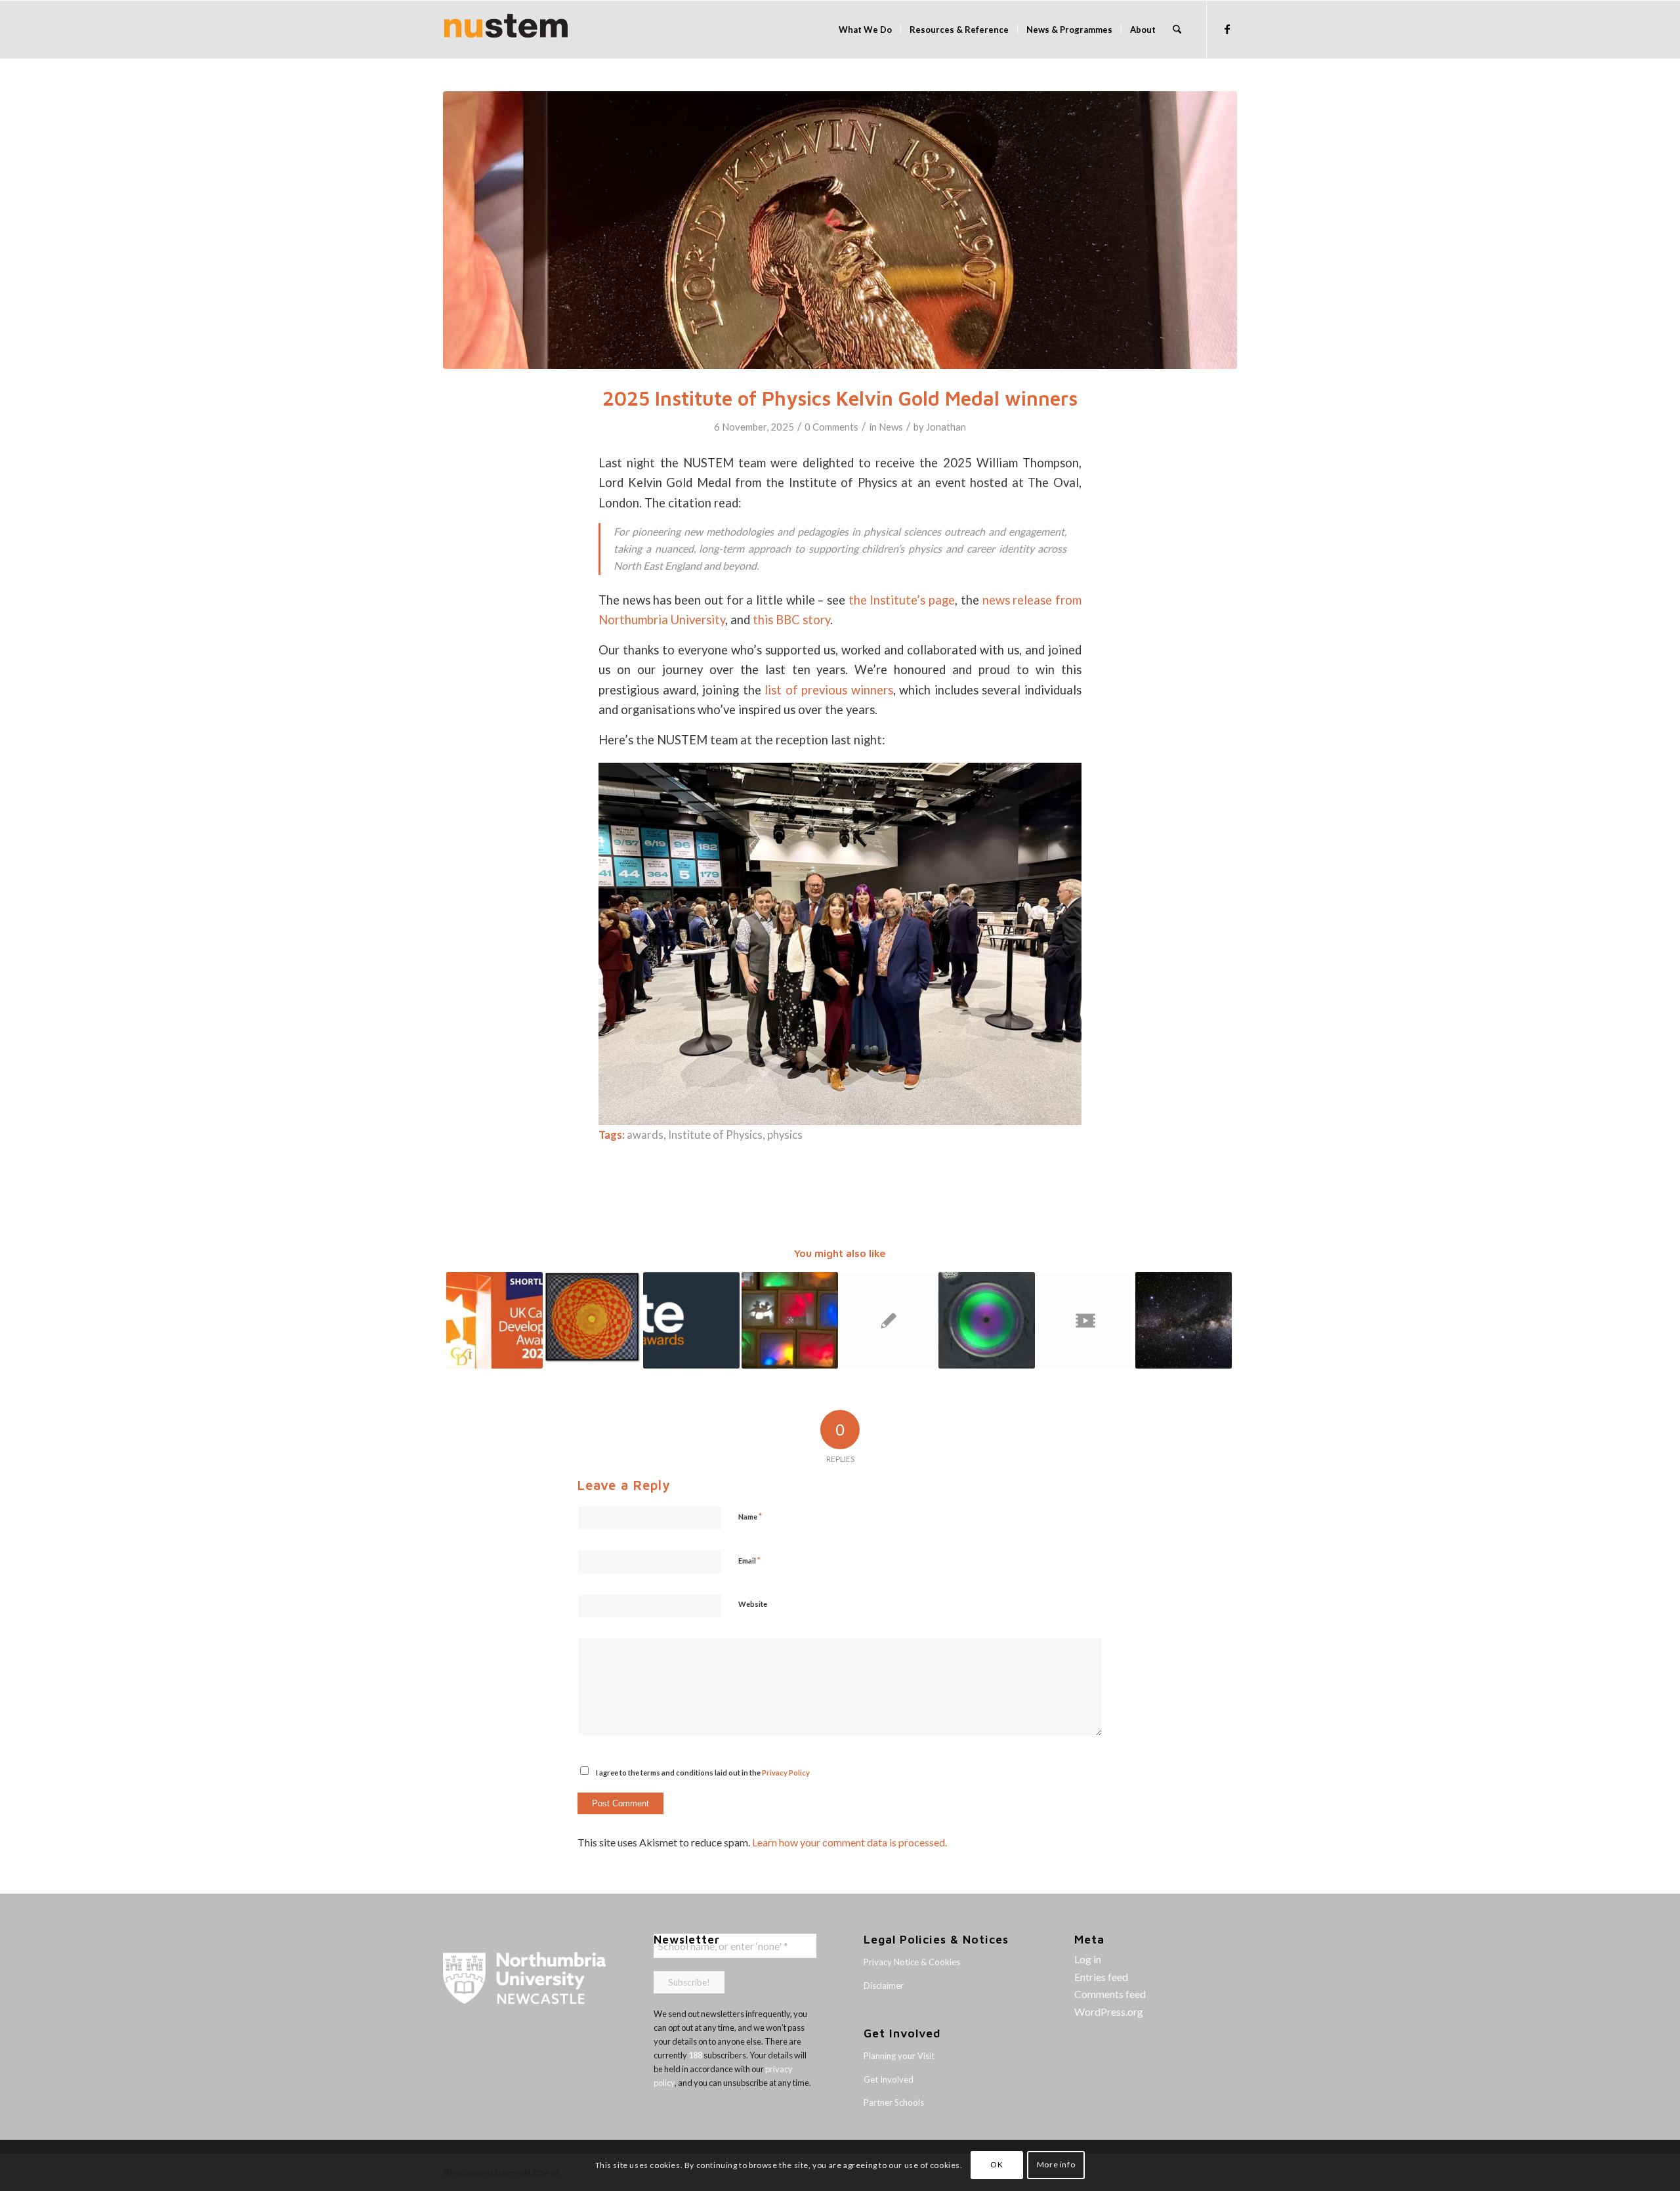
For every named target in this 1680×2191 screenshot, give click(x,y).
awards (645, 1135)
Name (750, 1516)
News (891, 427)
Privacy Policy (786, 1773)
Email (749, 1560)
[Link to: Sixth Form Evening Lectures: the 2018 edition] (888, 1320)
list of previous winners (829, 690)
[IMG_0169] (840, 230)
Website (753, 1604)
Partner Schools (894, 2102)
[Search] (1177, 30)
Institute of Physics (715, 1135)
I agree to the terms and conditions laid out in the (703, 1773)
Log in (1088, 1959)
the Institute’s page (902, 600)
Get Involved (889, 2079)
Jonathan (946, 427)
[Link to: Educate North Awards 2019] (691, 1320)
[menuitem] (865, 30)
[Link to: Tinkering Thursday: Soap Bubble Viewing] (987, 1320)
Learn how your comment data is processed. (850, 1842)
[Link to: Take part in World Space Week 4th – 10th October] (1184, 1320)
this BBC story (791, 620)
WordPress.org (1109, 2011)
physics (785, 1135)
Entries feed (1101, 1977)
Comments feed (1110, 1994)
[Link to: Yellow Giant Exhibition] (593, 1317)
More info (1056, 2165)
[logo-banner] (506, 30)
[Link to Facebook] (1227, 29)
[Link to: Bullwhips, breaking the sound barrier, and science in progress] (1085, 1320)
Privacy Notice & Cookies (912, 1962)
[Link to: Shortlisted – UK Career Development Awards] (494, 1320)
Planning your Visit (899, 2056)
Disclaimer (884, 1986)
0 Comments (831, 427)
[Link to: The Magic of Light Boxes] (790, 1320)
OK (997, 2165)
